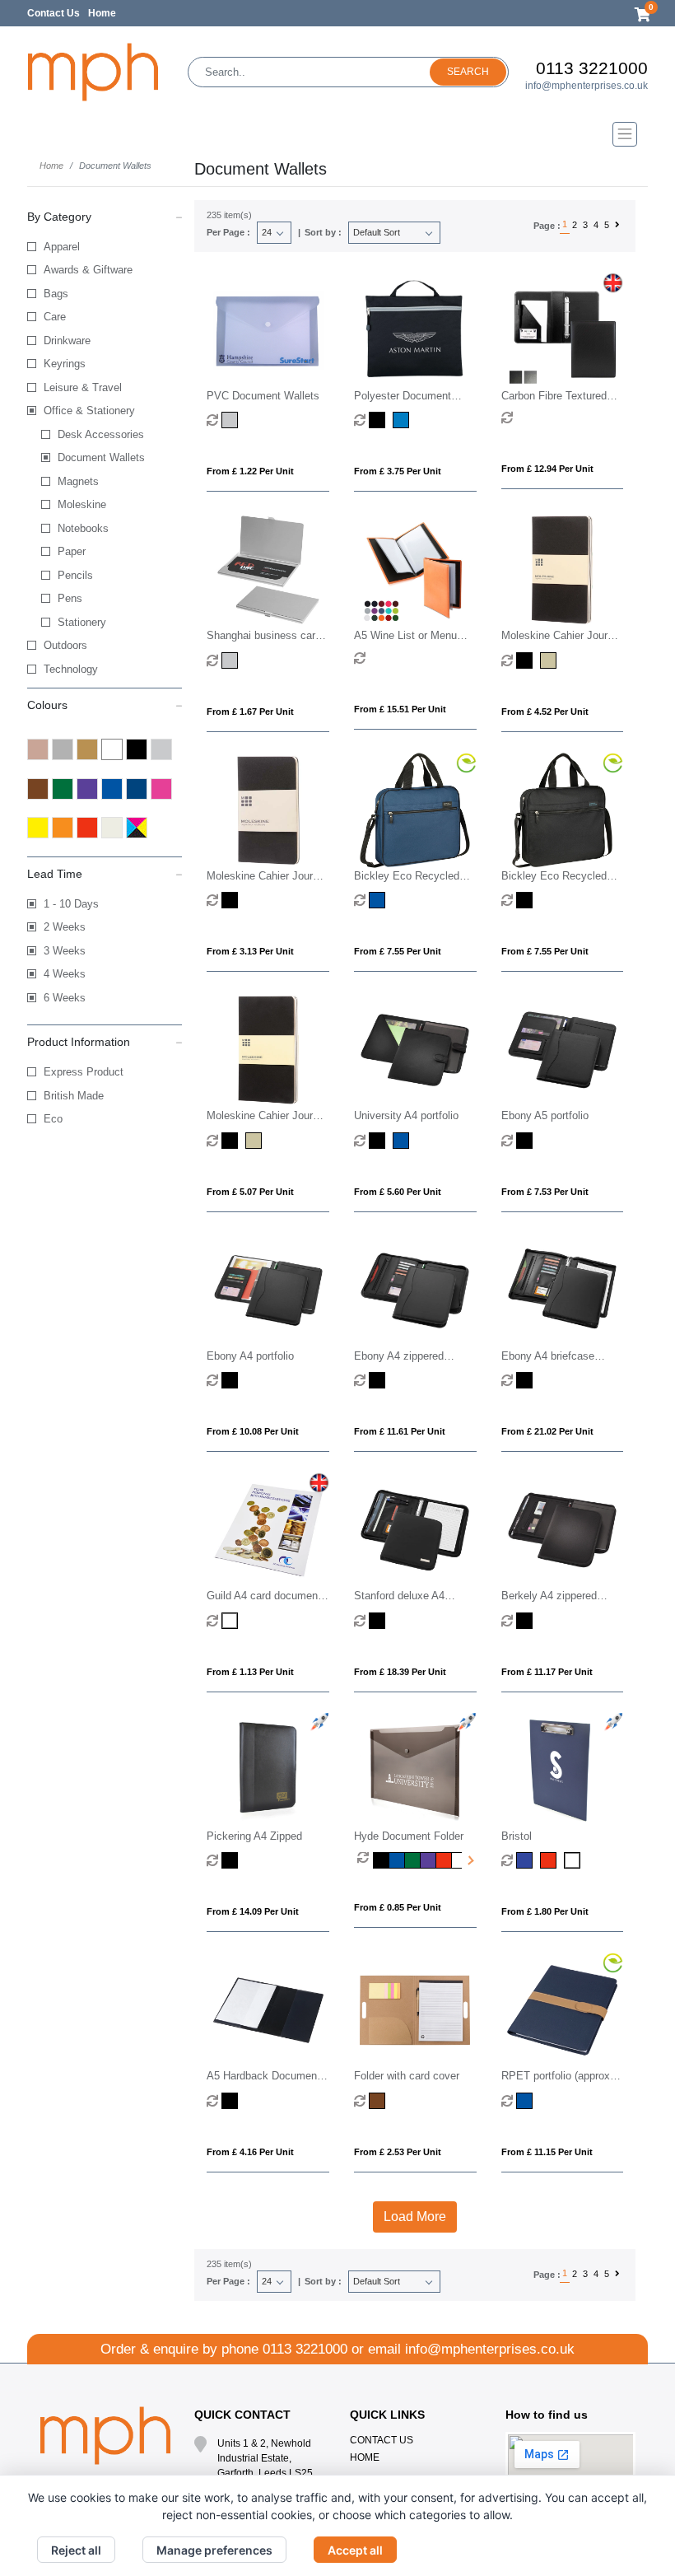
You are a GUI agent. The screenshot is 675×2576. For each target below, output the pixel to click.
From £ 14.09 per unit (253, 1911)
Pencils (75, 575)
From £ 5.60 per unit (398, 1192)
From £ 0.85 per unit (398, 1907)
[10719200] (232, 1141)
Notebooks (83, 528)
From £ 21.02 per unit (547, 1431)
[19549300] (526, 1380)
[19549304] (526, 1141)
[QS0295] (526, 1860)
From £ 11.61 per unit (400, 1431)
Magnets (78, 481)
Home (102, 13)
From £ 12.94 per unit (547, 469)
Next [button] (469, 1860)
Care (55, 317)
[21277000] (232, 1621)
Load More (415, 2217)
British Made (74, 1096)
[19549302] (232, 1380)
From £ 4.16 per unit (250, 2152)
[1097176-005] (526, 2101)
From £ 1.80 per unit (545, 1911)
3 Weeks (65, 951)
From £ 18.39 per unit (400, 1672)
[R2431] (526, 900)
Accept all (355, 2550)
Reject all (76, 2550)
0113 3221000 (592, 68)
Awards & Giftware (88, 270)
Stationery (82, 622)
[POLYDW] (379, 420)
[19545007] (379, 1621)
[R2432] (379, 900)
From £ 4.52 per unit (545, 712)
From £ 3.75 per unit (398, 471)
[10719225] (256, 1141)
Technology (71, 669)
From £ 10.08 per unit (253, 1431)
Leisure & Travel (83, 387)
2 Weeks (65, 927)
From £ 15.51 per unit (400, 709)
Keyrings (65, 364)
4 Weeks (65, 974)
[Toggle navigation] (337, 134)
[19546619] (526, 1621)
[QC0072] (232, 1860)
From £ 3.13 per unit (250, 951)
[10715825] (550, 660)
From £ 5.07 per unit (250, 1192)
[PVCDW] (232, 420)
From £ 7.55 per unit (398, 951)
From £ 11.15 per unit (547, 2152)
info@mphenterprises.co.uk (587, 86)
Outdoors (65, 645)
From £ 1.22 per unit (250, 471)
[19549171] (379, 1141)
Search (468, 72)
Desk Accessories (101, 434)
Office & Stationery (89, 411)
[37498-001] (232, 2101)
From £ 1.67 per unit (250, 712)
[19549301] (379, 1380)
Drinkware (67, 341)
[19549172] (403, 1141)
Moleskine (82, 504)
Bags (56, 294)
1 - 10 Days (71, 904)
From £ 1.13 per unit (250, 1672)
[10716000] (232, 900)
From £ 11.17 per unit (547, 1672)
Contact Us (54, 13)
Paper (72, 551)
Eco (53, 1119)
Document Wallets (101, 457)
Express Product (84, 1072)
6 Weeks (65, 998)
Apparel (62, 247)
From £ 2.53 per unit (398, 2152)
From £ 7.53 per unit (545, 1192)
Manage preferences (214, 2550)
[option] (365, 1860)
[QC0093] (381, 1860)
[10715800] (526, 660)
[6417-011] (379, 2101)
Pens (70, 598)
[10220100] (232, 660)
